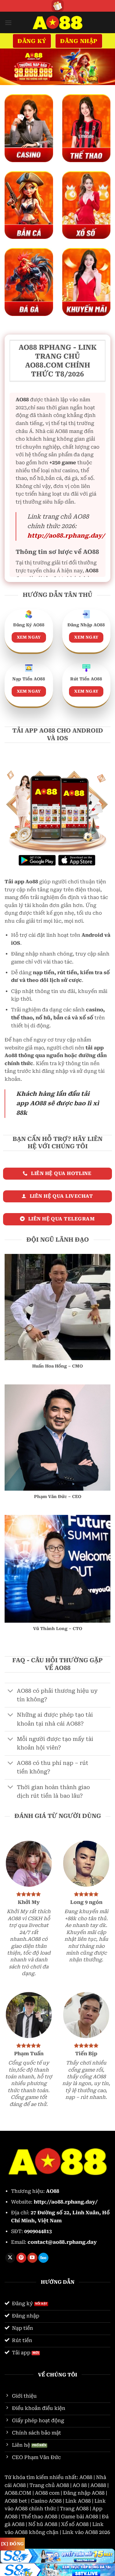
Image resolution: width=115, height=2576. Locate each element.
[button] (8, 23)
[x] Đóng (12, 2544)
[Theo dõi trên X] (10, 2258)
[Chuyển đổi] (11, 1692)
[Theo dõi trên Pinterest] (21, 2258)
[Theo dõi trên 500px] (43, 2258)
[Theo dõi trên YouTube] (32, 2258)
